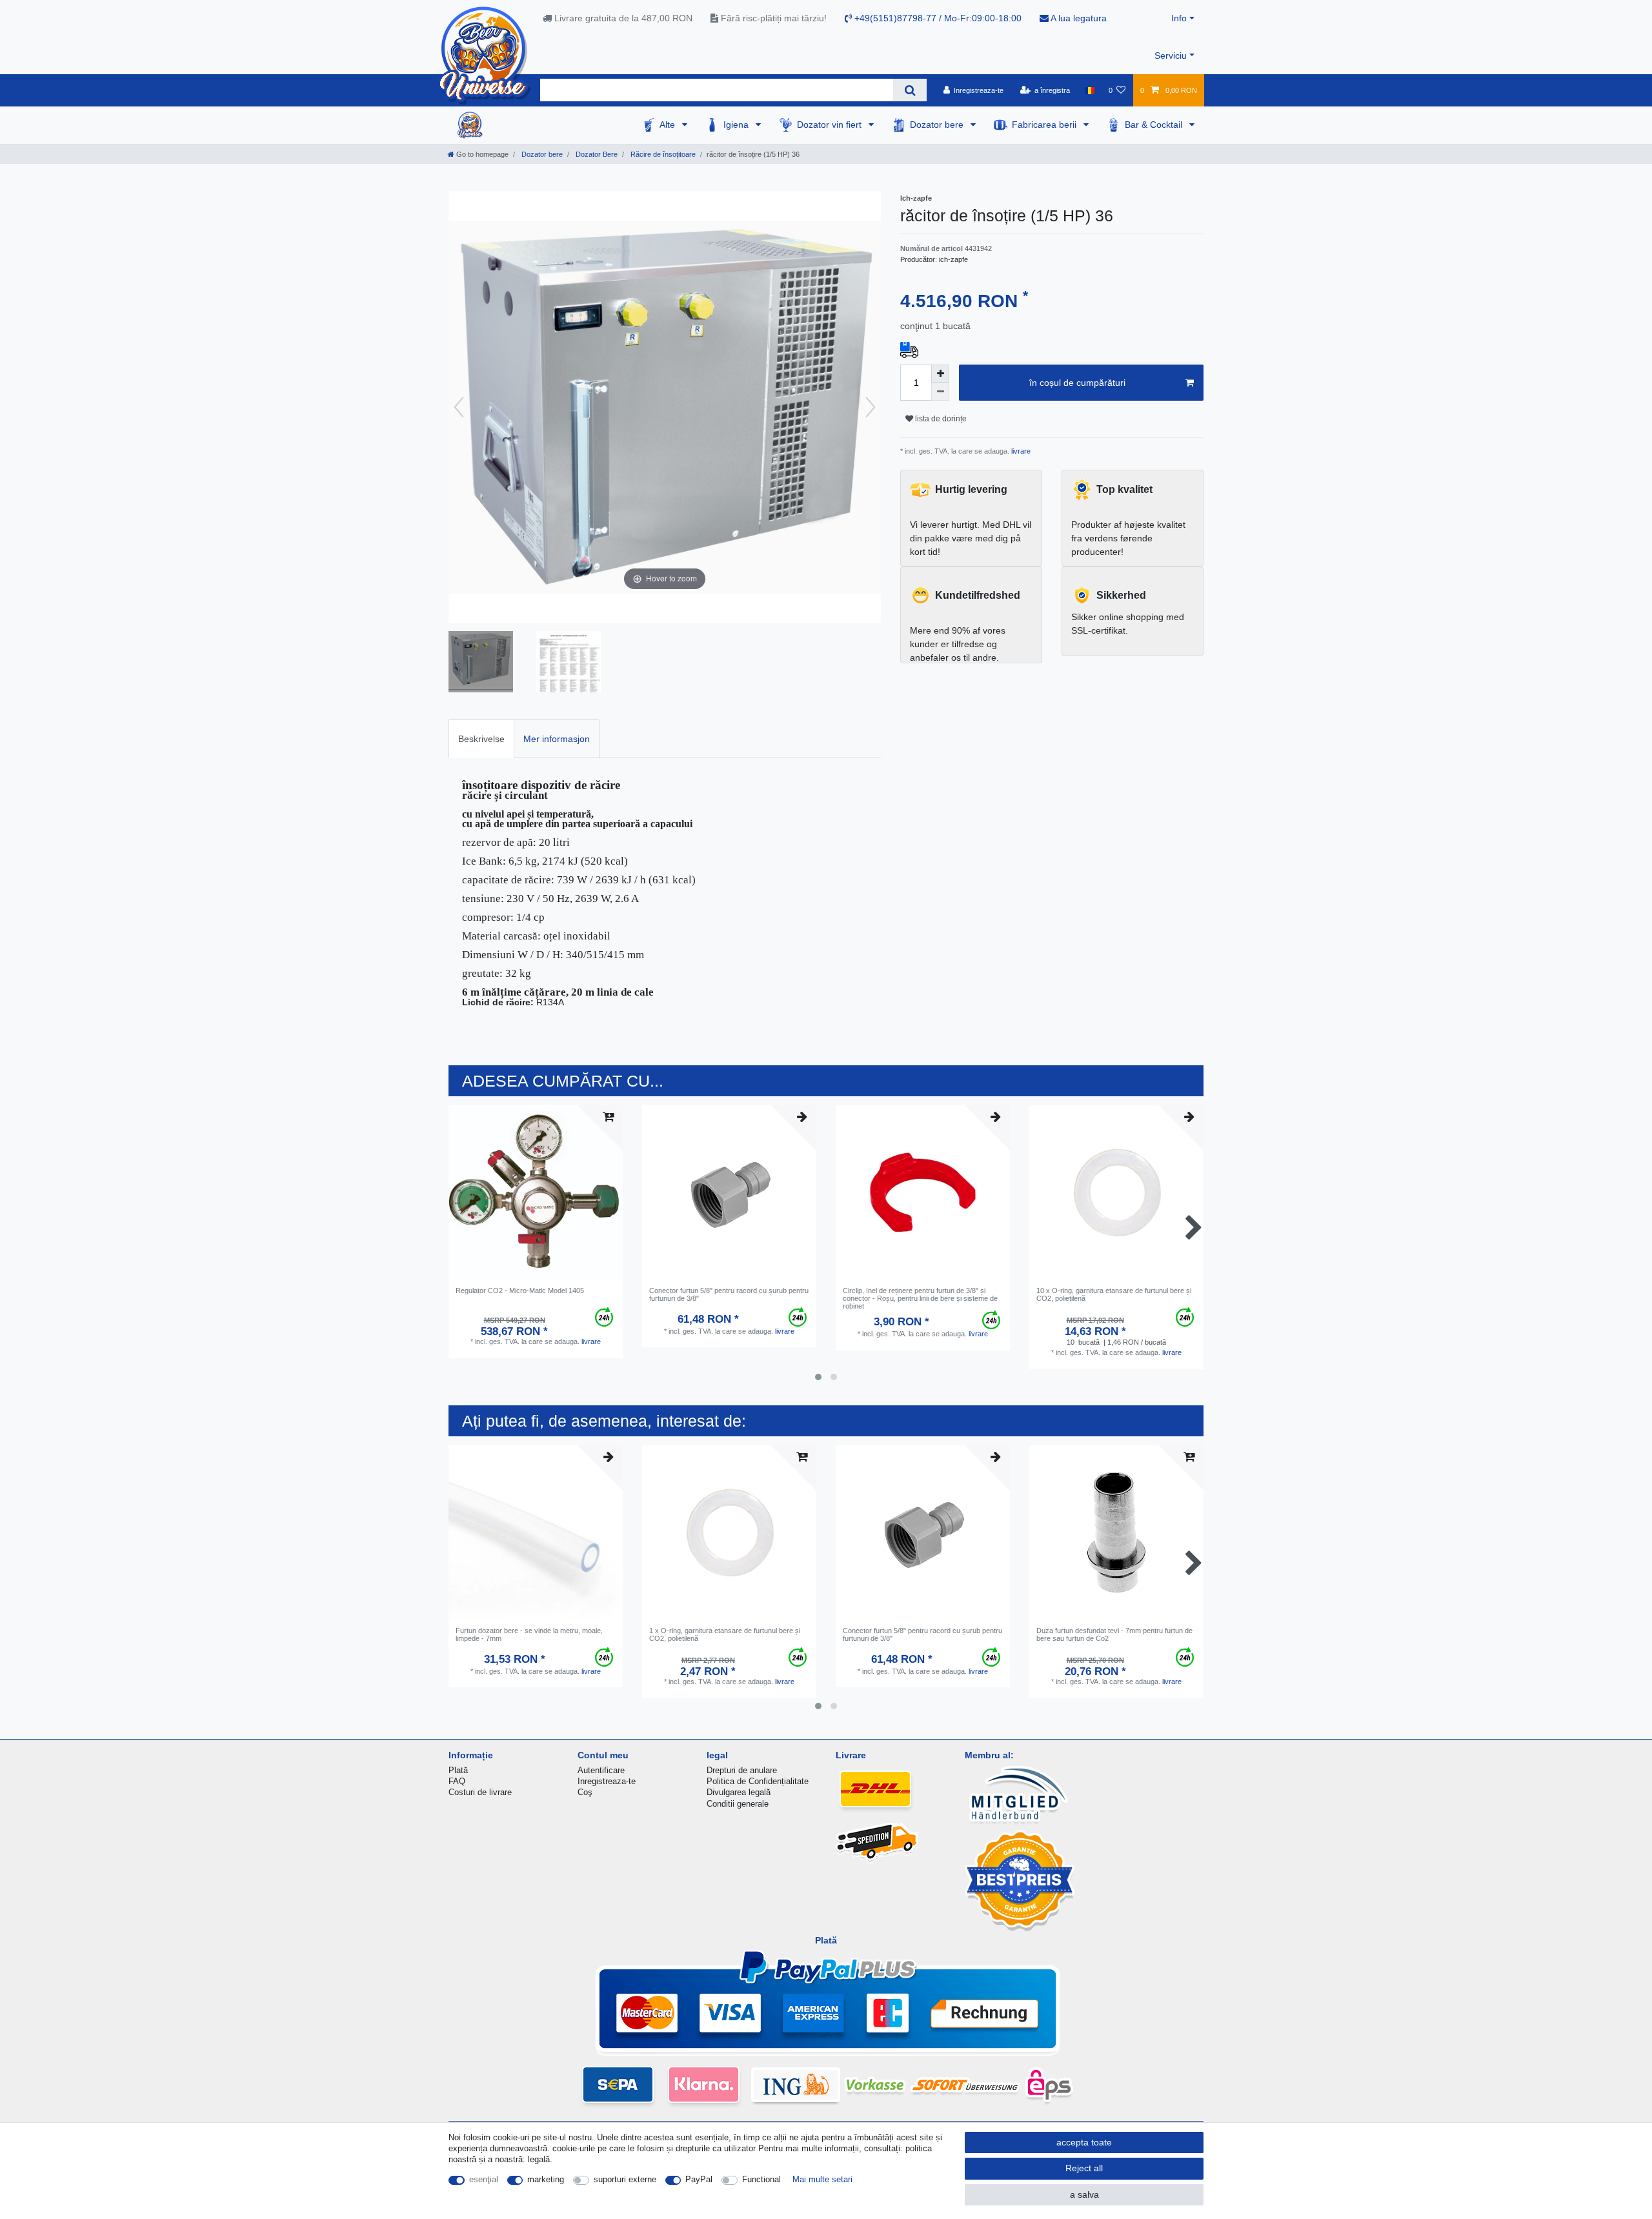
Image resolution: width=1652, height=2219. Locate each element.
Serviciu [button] (1171, 55)
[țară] (1089, 90)
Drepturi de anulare (742, 1770)
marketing (546, 2179)
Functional (761, 2179)
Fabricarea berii (1045, 125)
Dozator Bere (596, 154)
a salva (1084, 2194)
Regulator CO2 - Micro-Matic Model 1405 (520, 1290)
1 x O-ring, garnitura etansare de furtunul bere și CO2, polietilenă (725, 1634)
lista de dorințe (940, 419)
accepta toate (1084, 2142)
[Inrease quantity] (940, 374)
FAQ (457, 1781)
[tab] (481, 738)
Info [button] (1179, 18)
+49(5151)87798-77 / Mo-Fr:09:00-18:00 (937, 18)
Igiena (737, 125)
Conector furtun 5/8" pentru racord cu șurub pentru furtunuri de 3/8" (729, 1294)
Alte (669, 125)
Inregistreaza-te (607, 1781)
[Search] (910, 90)
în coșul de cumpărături (1077, 383)
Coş (585, 1792)
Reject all (1084, 2168)
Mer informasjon (557, 739)
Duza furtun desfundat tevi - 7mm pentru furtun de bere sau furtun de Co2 (1114, 1634)
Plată (458, 1770)
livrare (1020, 451)
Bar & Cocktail (1155, 125)
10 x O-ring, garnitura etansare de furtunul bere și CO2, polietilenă (1114, 1294)
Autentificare (601, 1770)
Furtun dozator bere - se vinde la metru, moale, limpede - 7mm (529, 1634)
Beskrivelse (481, 739)
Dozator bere (938, 125)
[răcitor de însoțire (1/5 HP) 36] (481, 663)
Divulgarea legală (739, 1792)
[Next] (871, 407)
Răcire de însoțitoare (662, 154)
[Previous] (459, 407)
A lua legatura (1078, 18)
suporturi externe (625, 2179)
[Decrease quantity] (940, 392)
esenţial (484, 2179)
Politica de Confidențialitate (758, 1781)
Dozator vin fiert (831, 125)
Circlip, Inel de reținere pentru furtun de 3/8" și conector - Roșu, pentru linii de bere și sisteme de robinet (920, 1299)
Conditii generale (738, 1804)
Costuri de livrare (480, 1792)
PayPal (699, 2179)
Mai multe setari (822, 2179)
